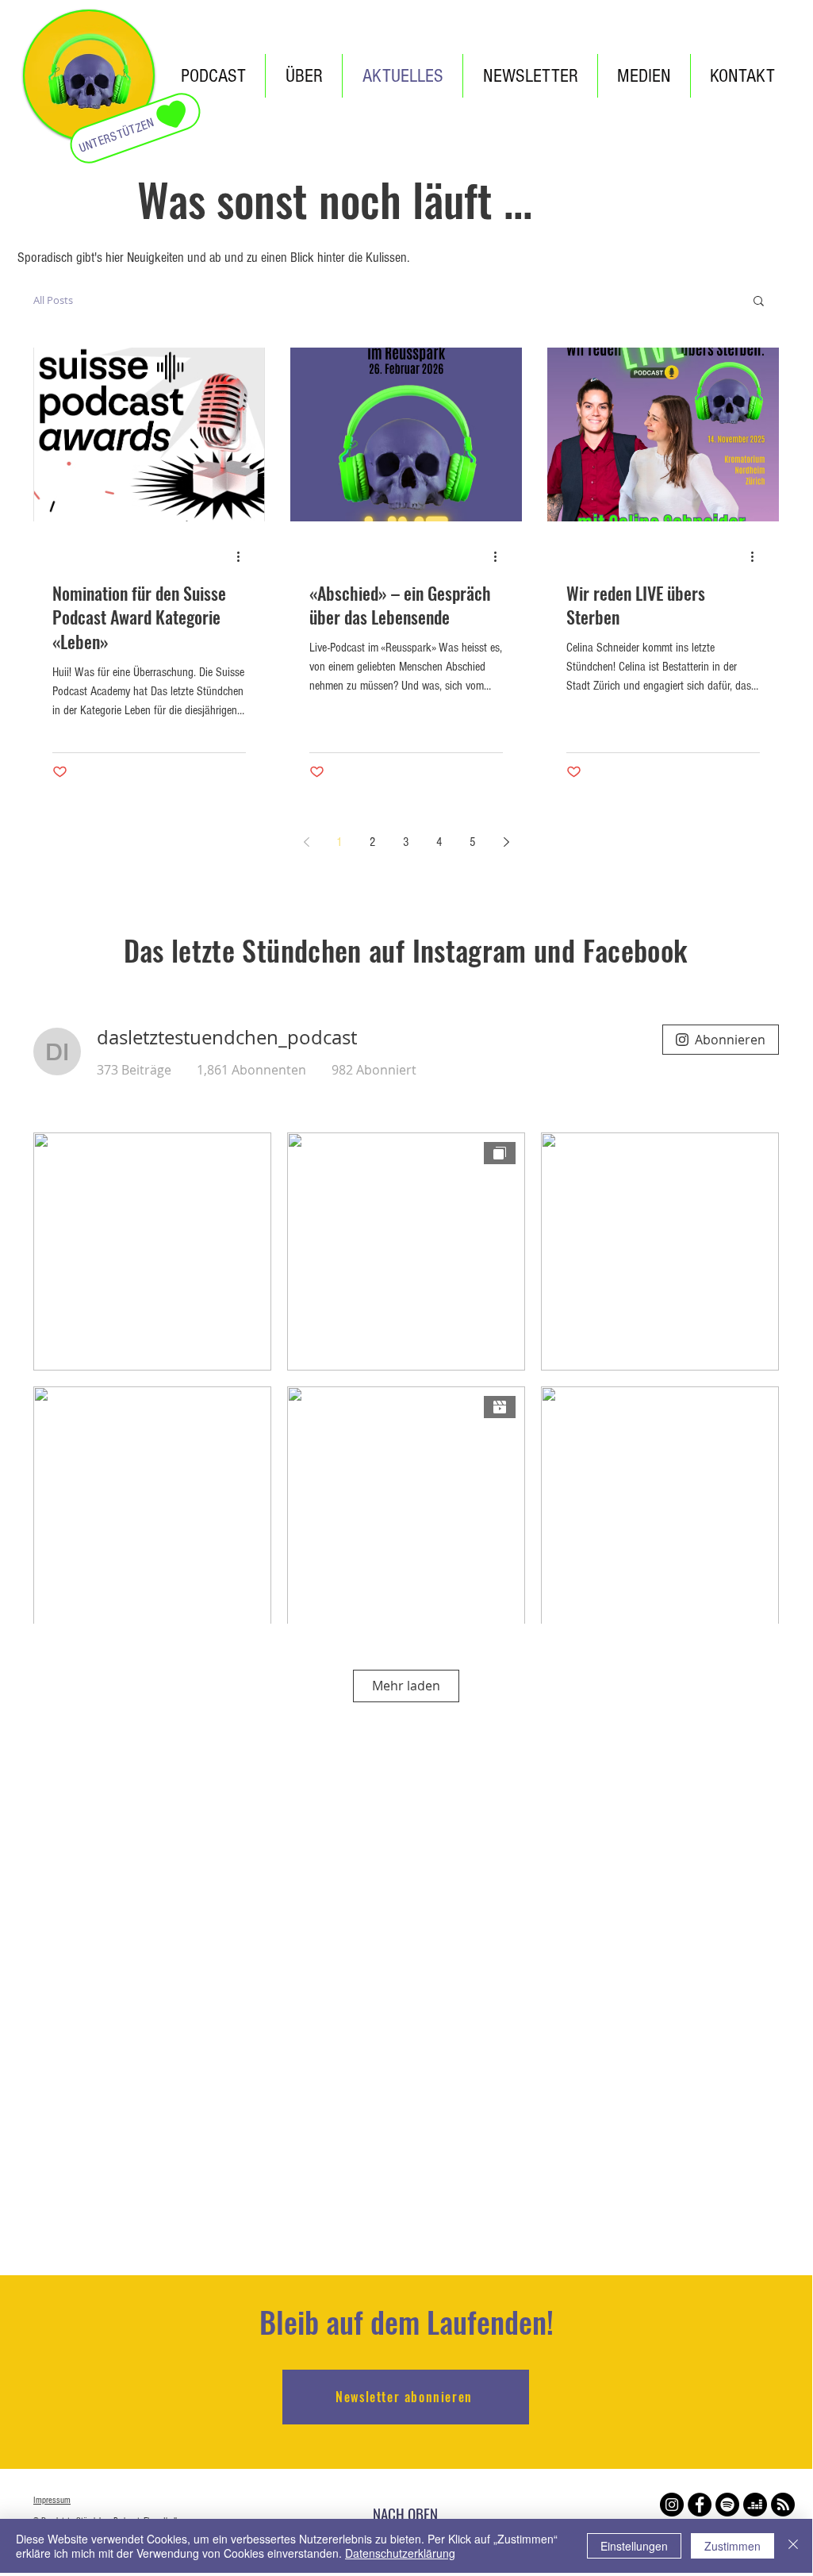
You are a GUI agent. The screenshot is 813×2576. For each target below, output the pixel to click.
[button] (759, 302)
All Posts (53, 300)
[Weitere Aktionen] (244, 557)
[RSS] (783, 2505)
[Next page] (506, 842)
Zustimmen (732, 2546)
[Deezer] (755, 2505)
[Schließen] (793, 2546)
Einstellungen (634, 2546)
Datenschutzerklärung (400, 2553)
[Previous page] (306, 842)
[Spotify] (727, 2505)
